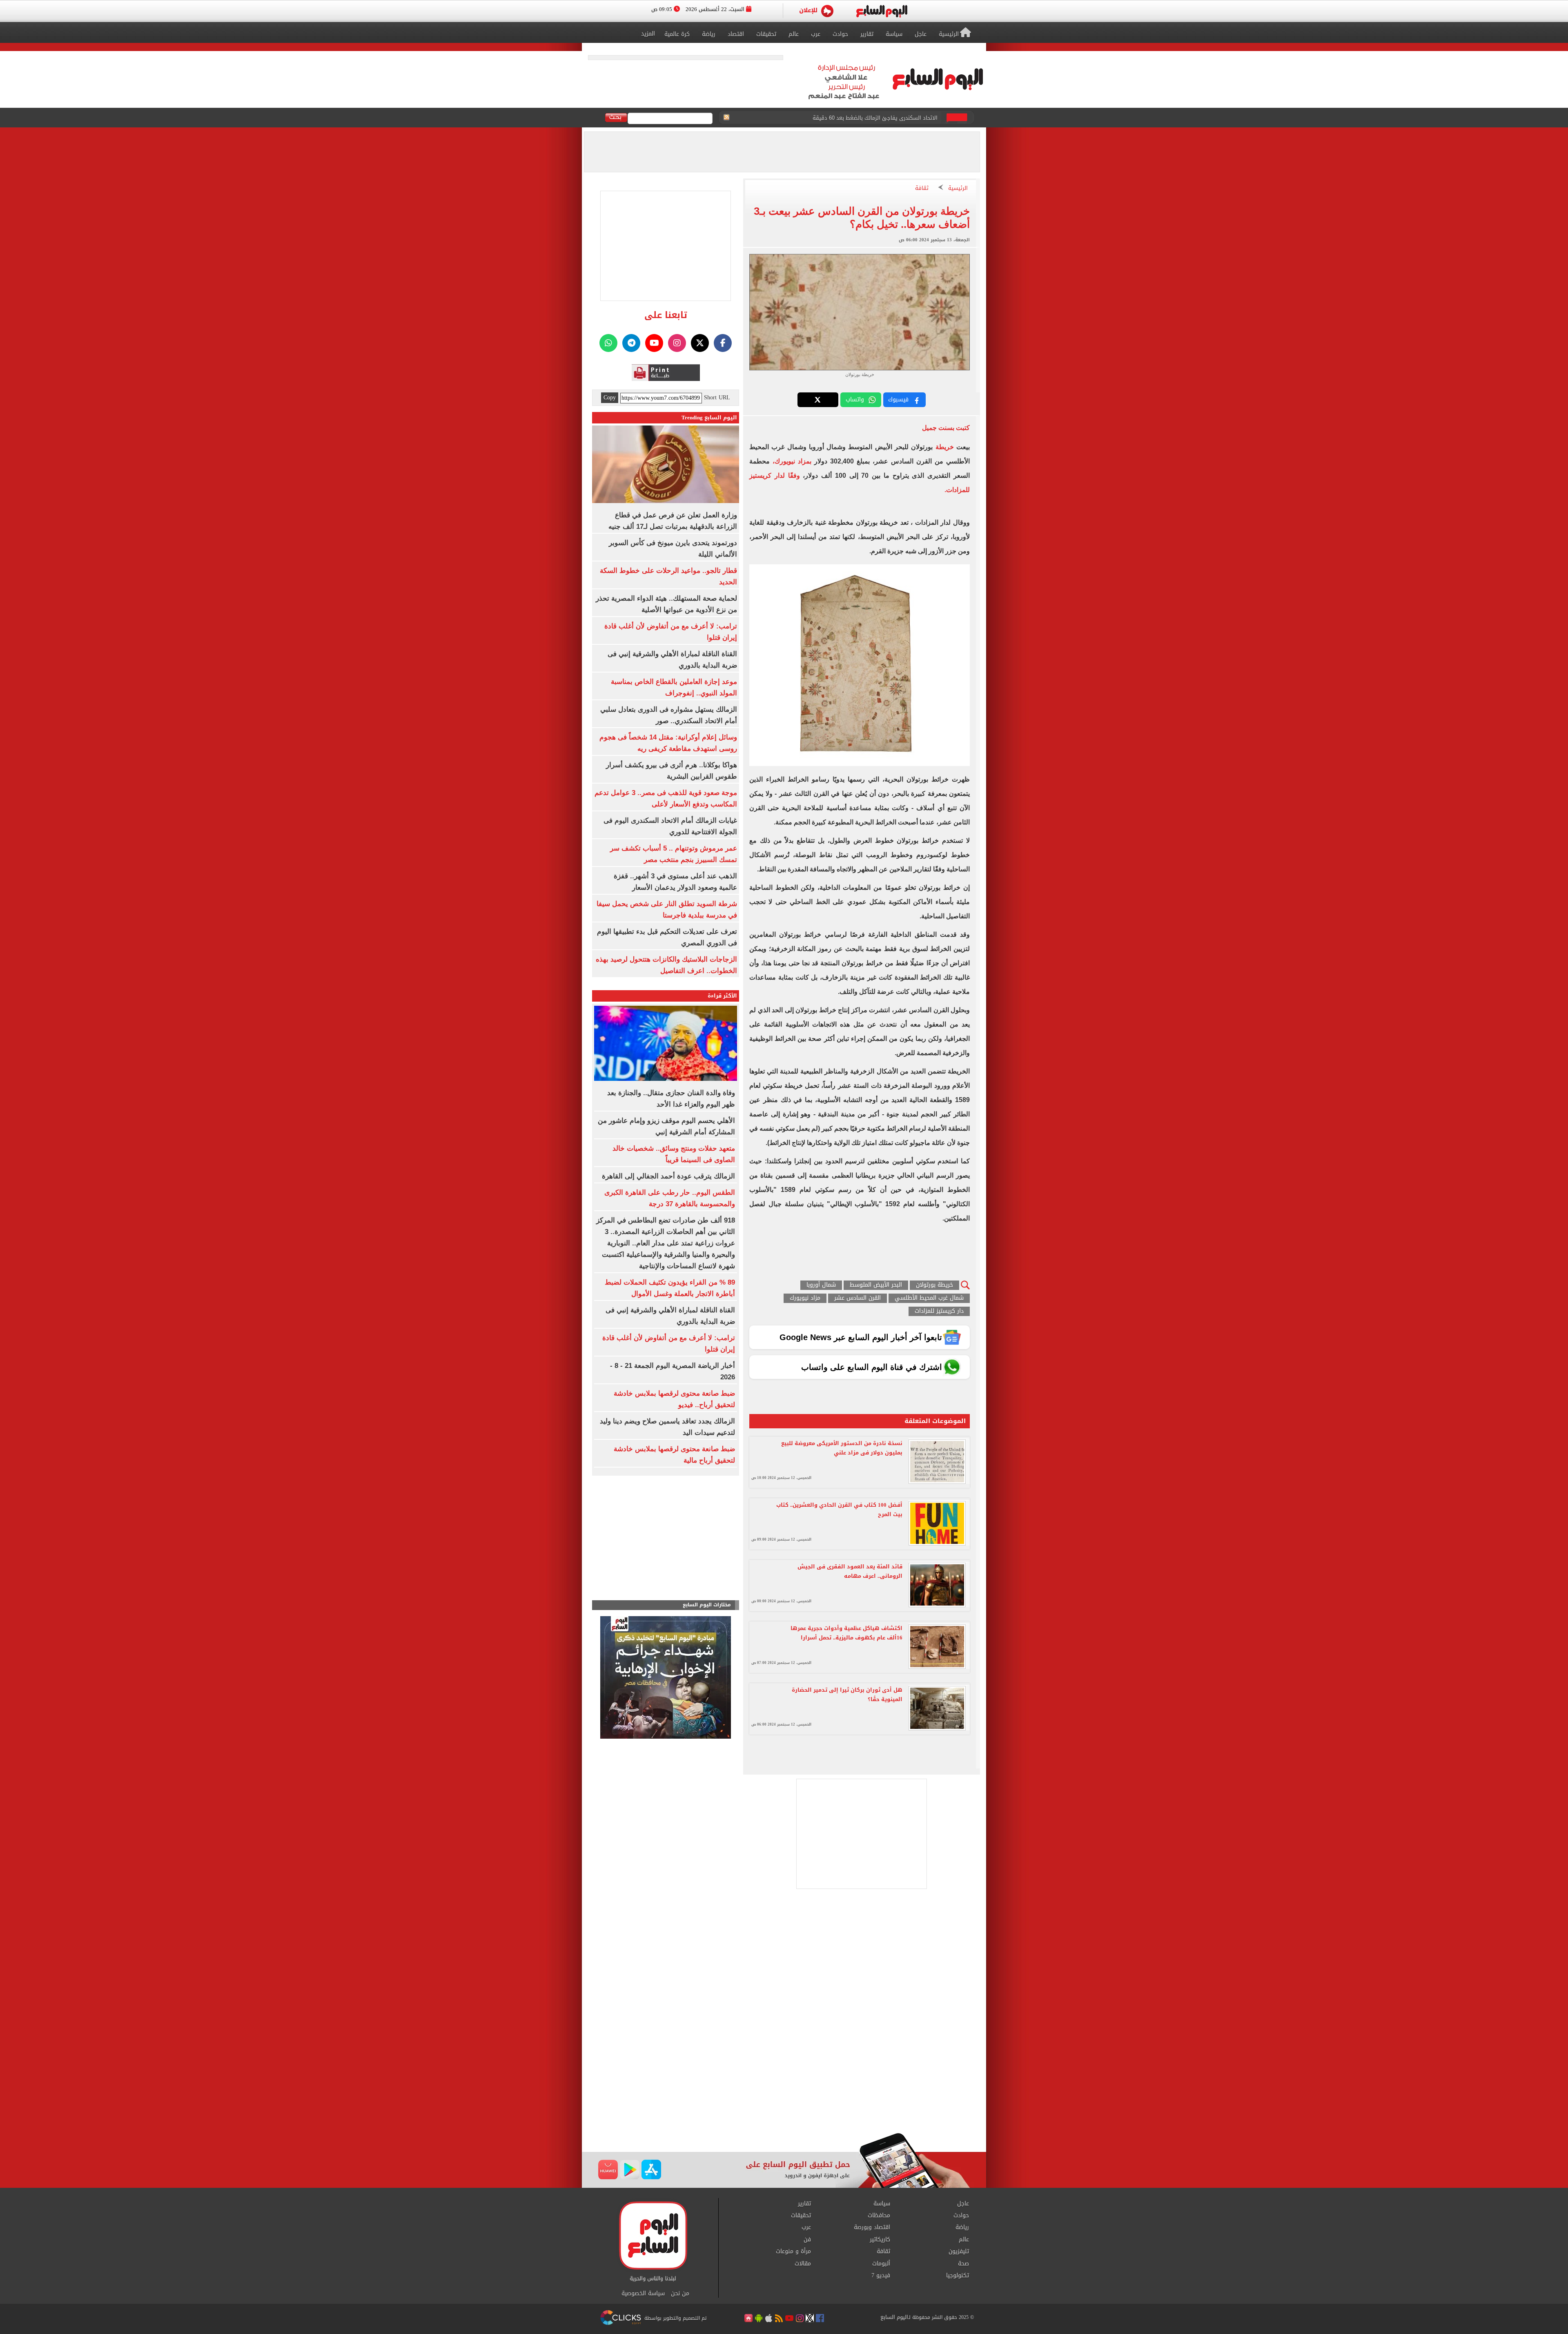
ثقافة (922, 188)
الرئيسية (958, 188)
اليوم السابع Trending (709, 418)
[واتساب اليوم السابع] (608, 343)
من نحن (680, 2294)
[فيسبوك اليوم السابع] (723, 343)
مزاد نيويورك (805, 1298)
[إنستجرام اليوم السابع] (677, 343)
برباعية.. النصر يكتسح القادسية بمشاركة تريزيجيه (882, 118)
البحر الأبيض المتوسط (876, 1285)
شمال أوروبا (821, 1285)
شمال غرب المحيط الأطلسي (929, 1298)
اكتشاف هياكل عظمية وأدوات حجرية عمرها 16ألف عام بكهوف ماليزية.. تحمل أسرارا (846, 1633)
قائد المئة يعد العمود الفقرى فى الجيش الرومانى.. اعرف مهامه (850, 1571)
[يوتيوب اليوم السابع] (654, 343)
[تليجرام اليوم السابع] (631, 343)
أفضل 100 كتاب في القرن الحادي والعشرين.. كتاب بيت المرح (839, 1510)
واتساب (855, 400)
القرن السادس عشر (857, 1298)
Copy (610, 398)
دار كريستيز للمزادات (939, 1311)
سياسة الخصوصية (643, 2294)
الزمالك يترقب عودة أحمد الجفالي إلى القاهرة (668, 1176)
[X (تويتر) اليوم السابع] (700, 343)
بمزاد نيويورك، (792, 461)
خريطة (943, 447)
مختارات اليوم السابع (707, 1605)
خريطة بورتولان (934, 1285)
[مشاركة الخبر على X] (818, 400)
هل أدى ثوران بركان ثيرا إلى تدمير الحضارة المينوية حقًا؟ (847, 1695)
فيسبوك (898, 400)
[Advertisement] (784, 2067)
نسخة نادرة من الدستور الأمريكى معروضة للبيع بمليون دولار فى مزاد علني (842, 1448)
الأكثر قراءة (722, 996)
